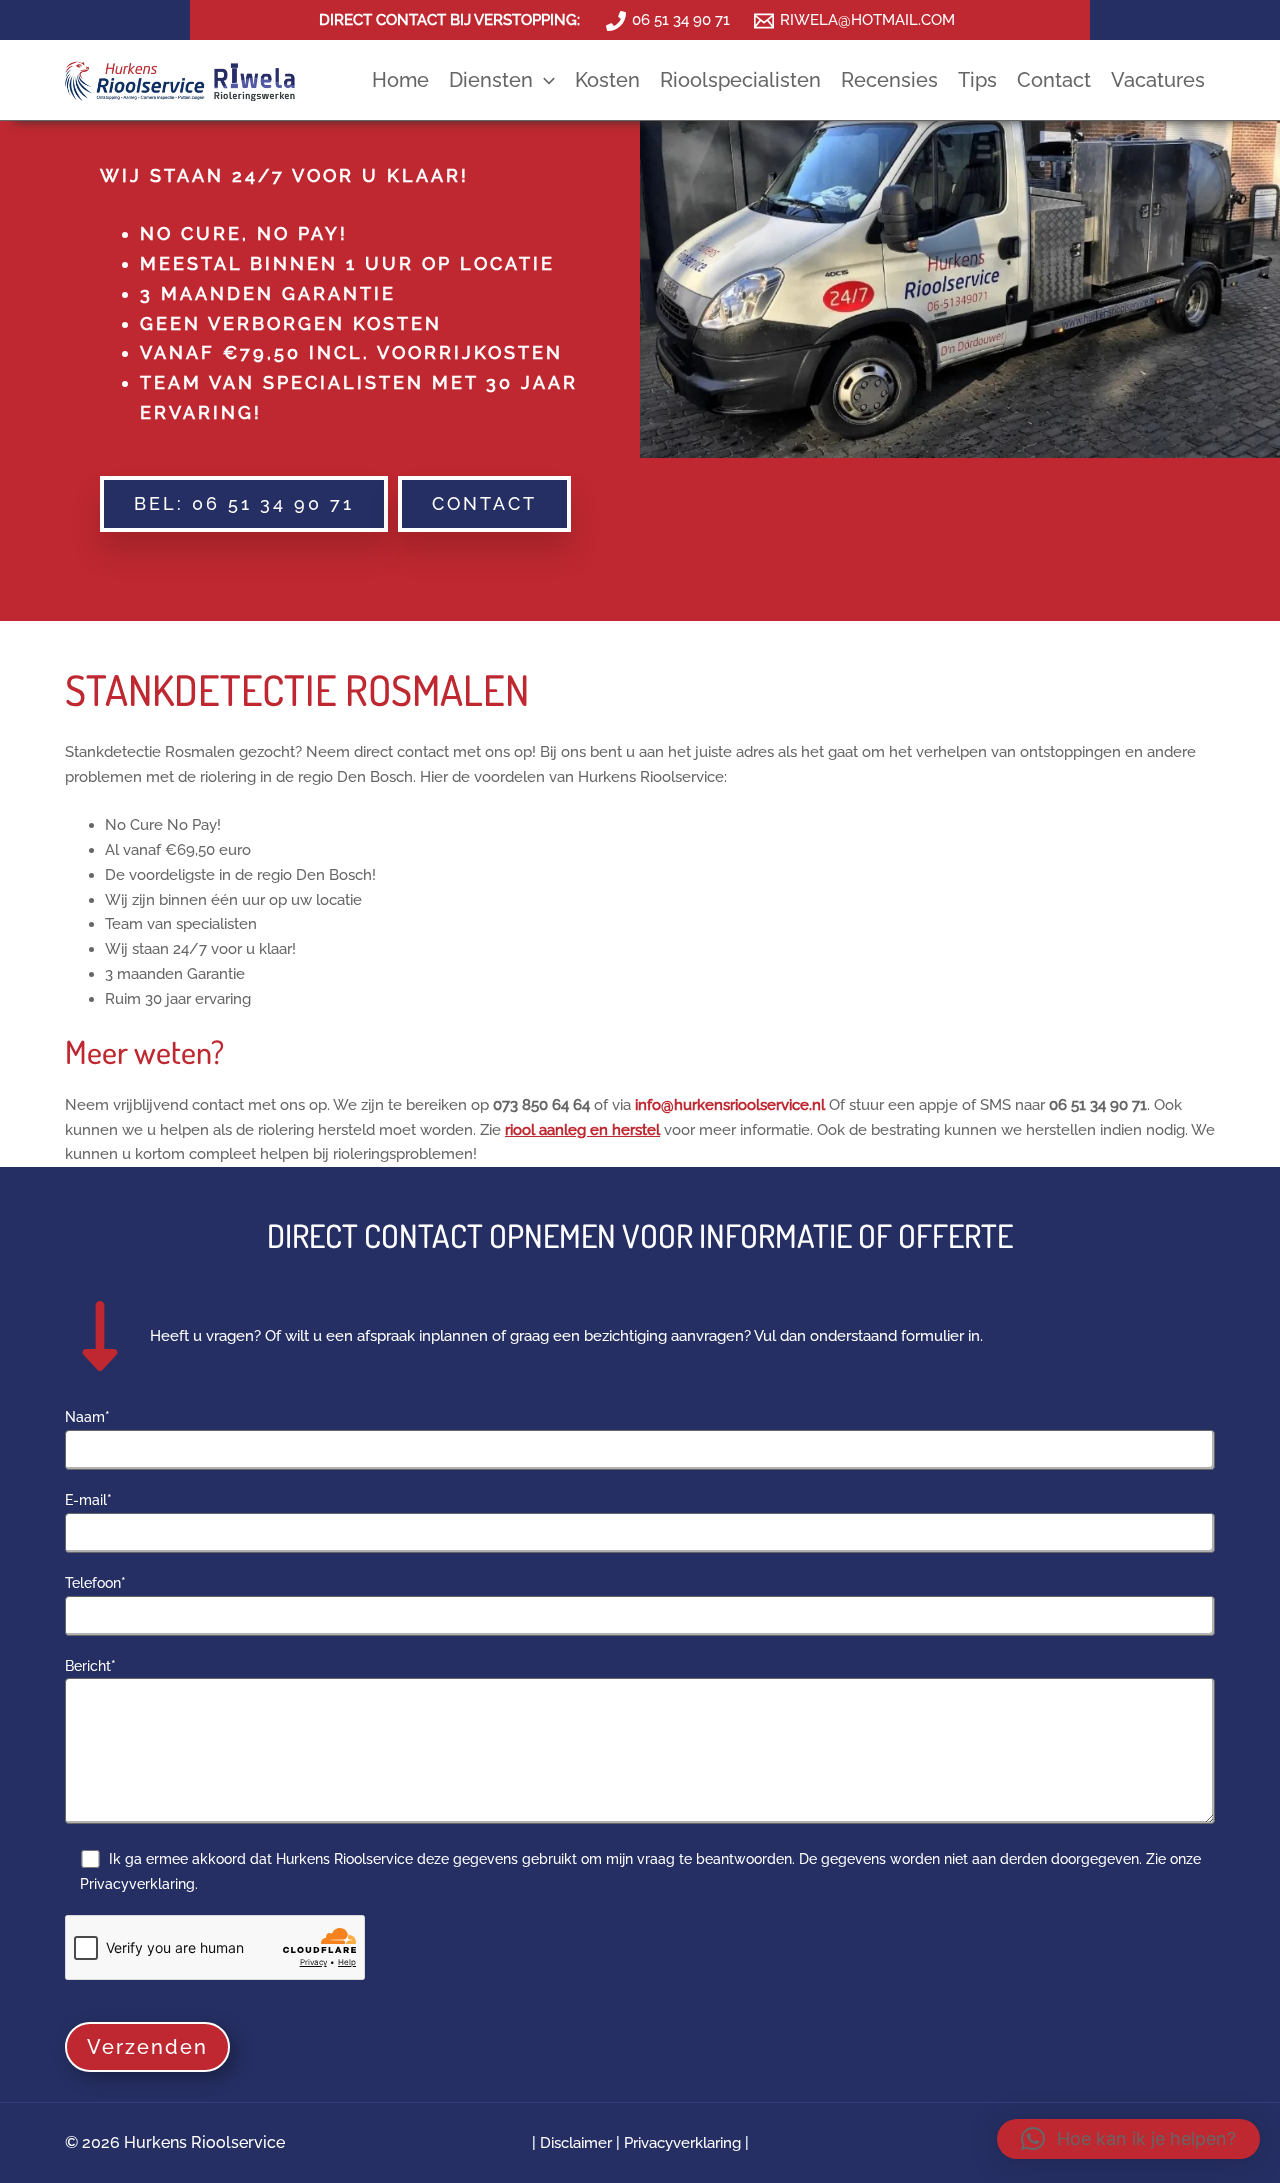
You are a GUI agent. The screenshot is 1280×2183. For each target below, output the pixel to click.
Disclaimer (578, 2143)
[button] (544, 80)
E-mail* (88, 1500)
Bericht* (90, 1666)
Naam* (87, 1417)
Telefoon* (95, 1583)
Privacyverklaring (682, 2143)
